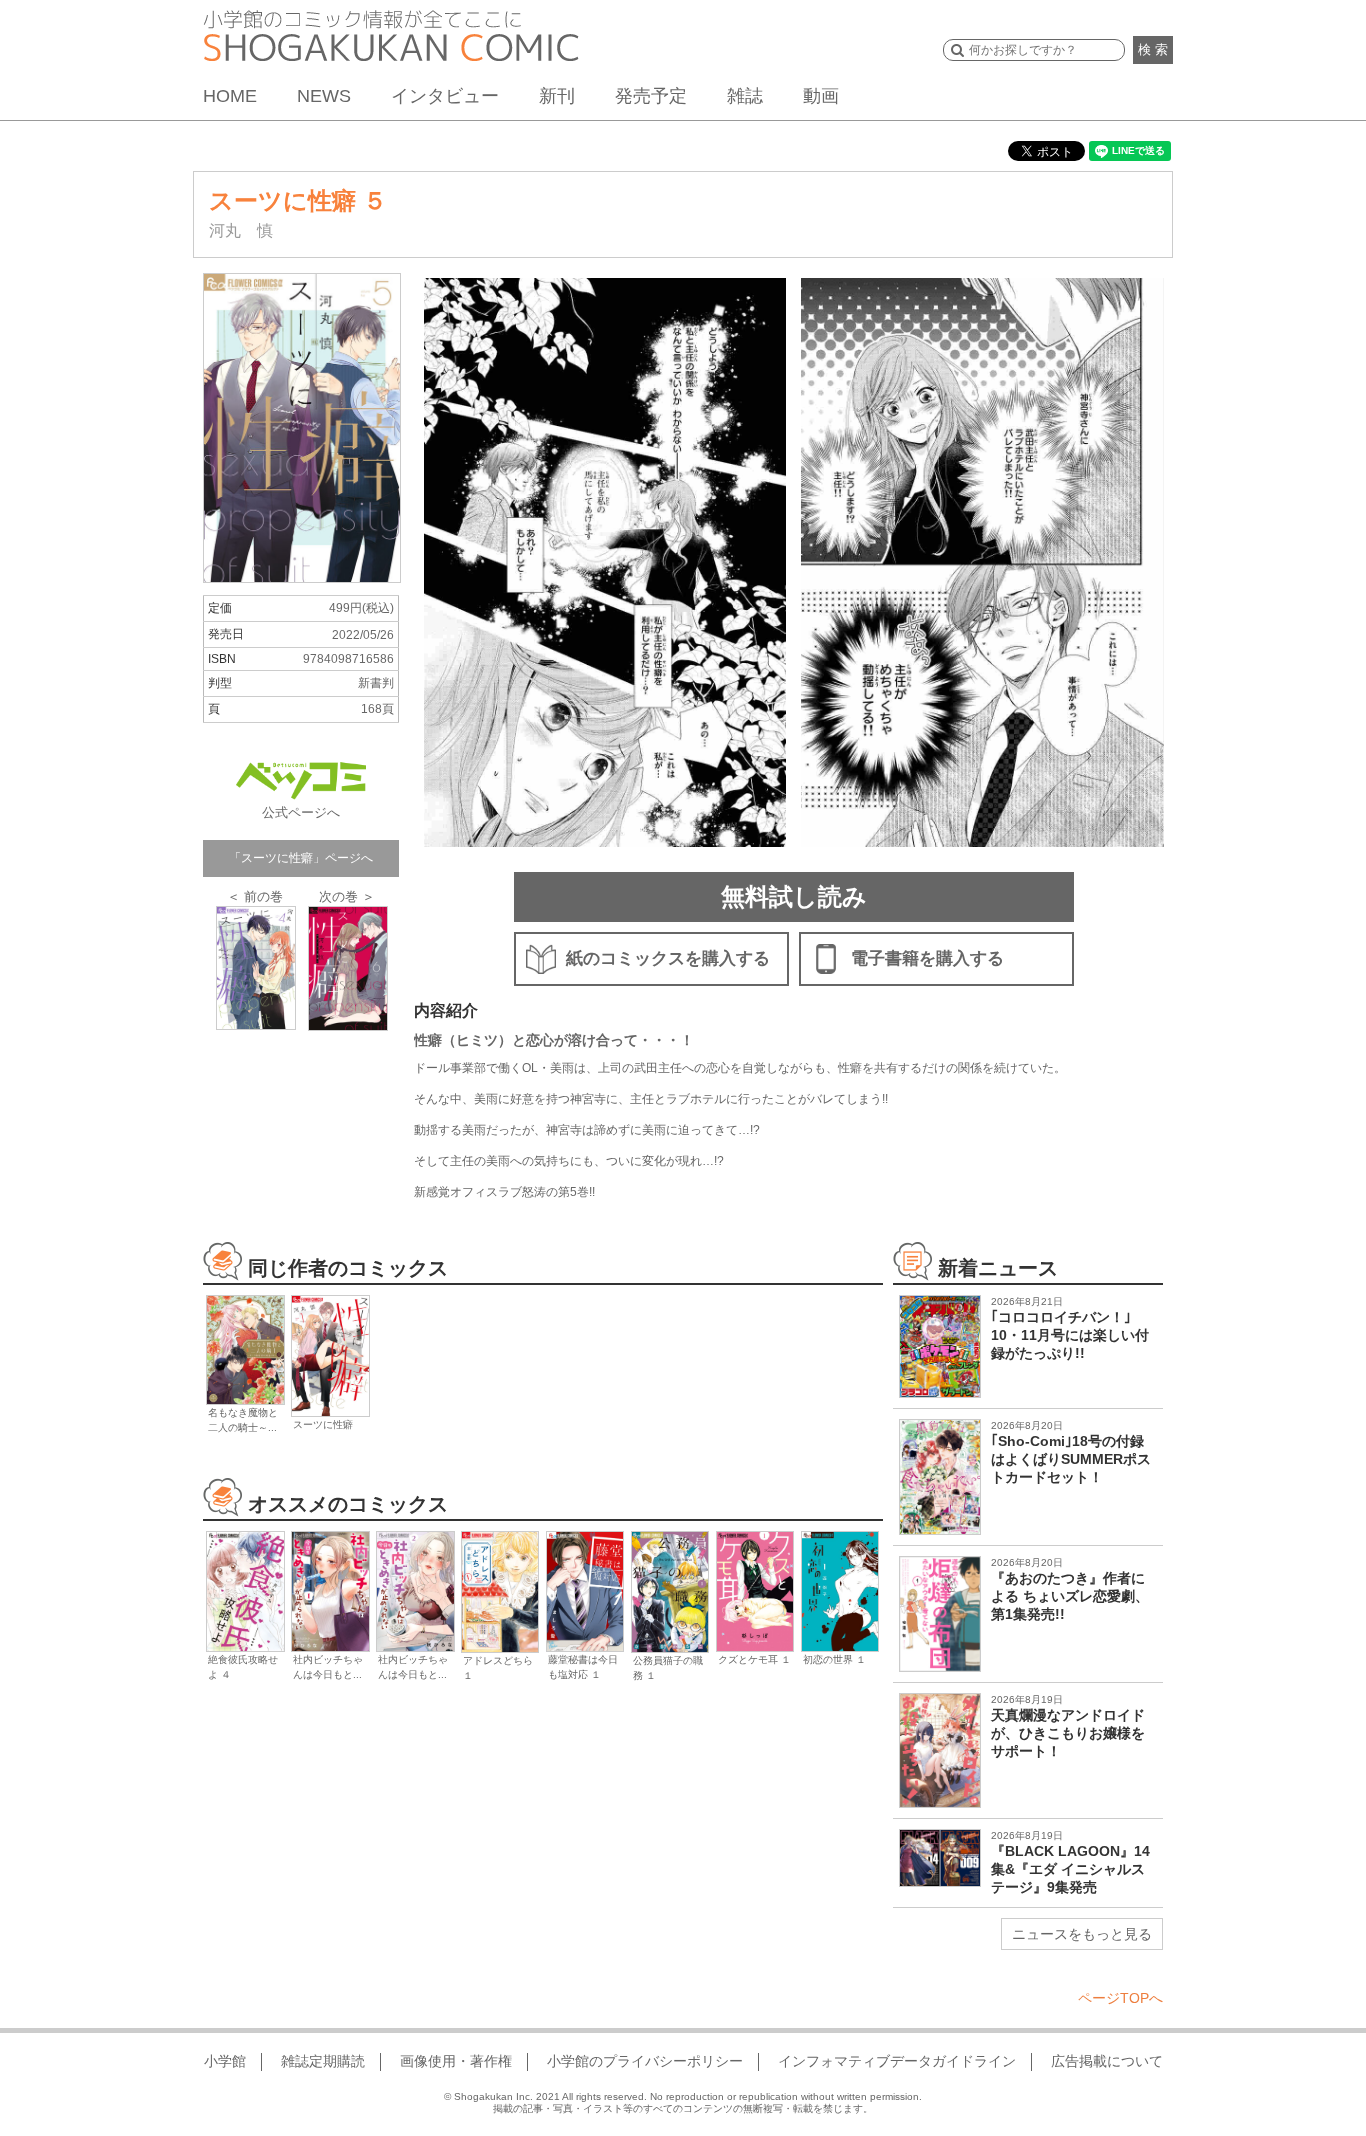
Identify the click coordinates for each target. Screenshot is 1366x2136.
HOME (230, 96)
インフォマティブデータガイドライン (897, 2061)
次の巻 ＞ (347, 896)
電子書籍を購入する (927, 958)
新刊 (557, 96)
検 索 (1153, 49)
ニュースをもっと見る (1082, 1934)
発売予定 (651, 96)
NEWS (324, 96)
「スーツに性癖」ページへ (301, 858)
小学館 (225, 2061)
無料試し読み (794, 896)
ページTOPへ (1120, 1998)
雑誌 (745, 96)
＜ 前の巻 (255, 896)
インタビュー (445, 96)
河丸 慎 (241, 230)
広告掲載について (1107, 2061)
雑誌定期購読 (323, 2061)
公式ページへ (301, 812)
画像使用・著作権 (456, 2061)
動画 (821, 96)
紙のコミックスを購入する (668, 958)
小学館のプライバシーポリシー (645, 2061)
